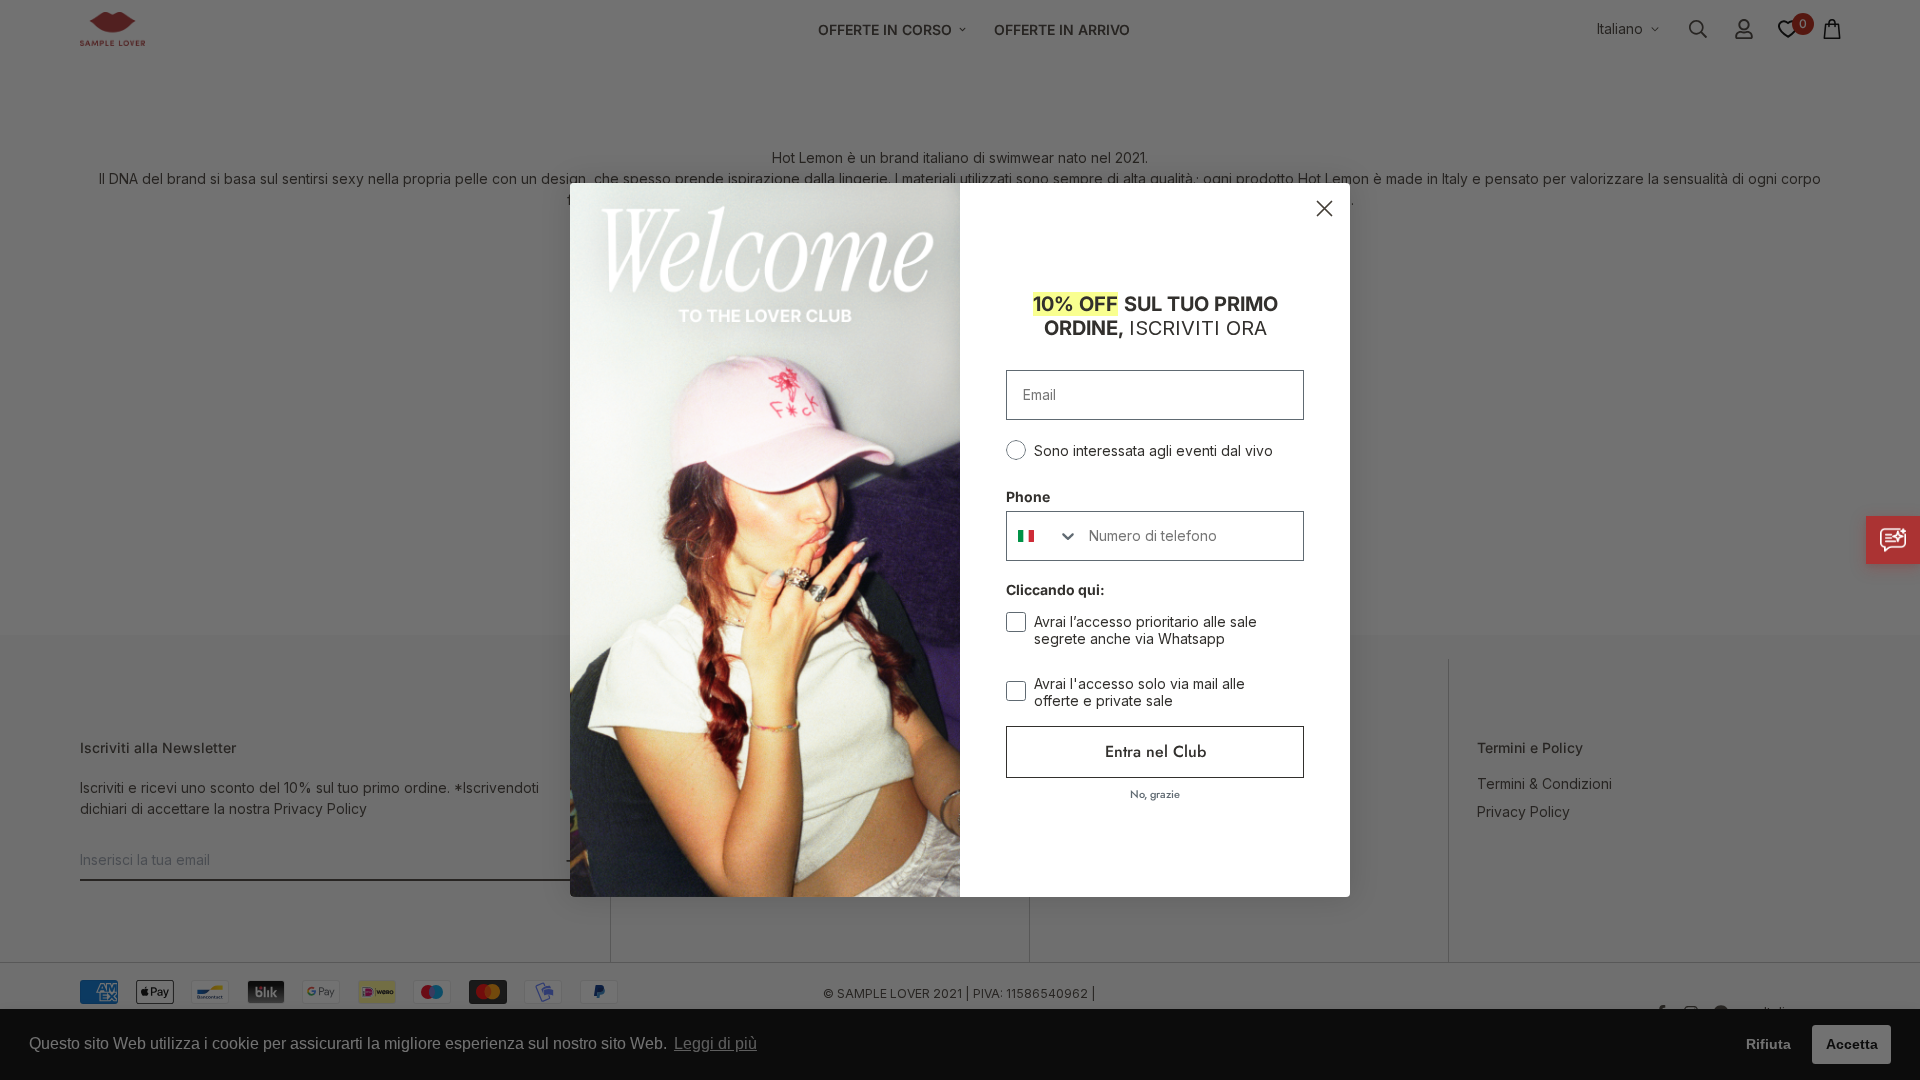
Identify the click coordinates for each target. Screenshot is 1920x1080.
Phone (1028, 496)
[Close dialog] (1324, 208)
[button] (1893, 540)
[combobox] (1043, 536)
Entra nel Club (1155, 751)
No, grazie (1155, 794)
